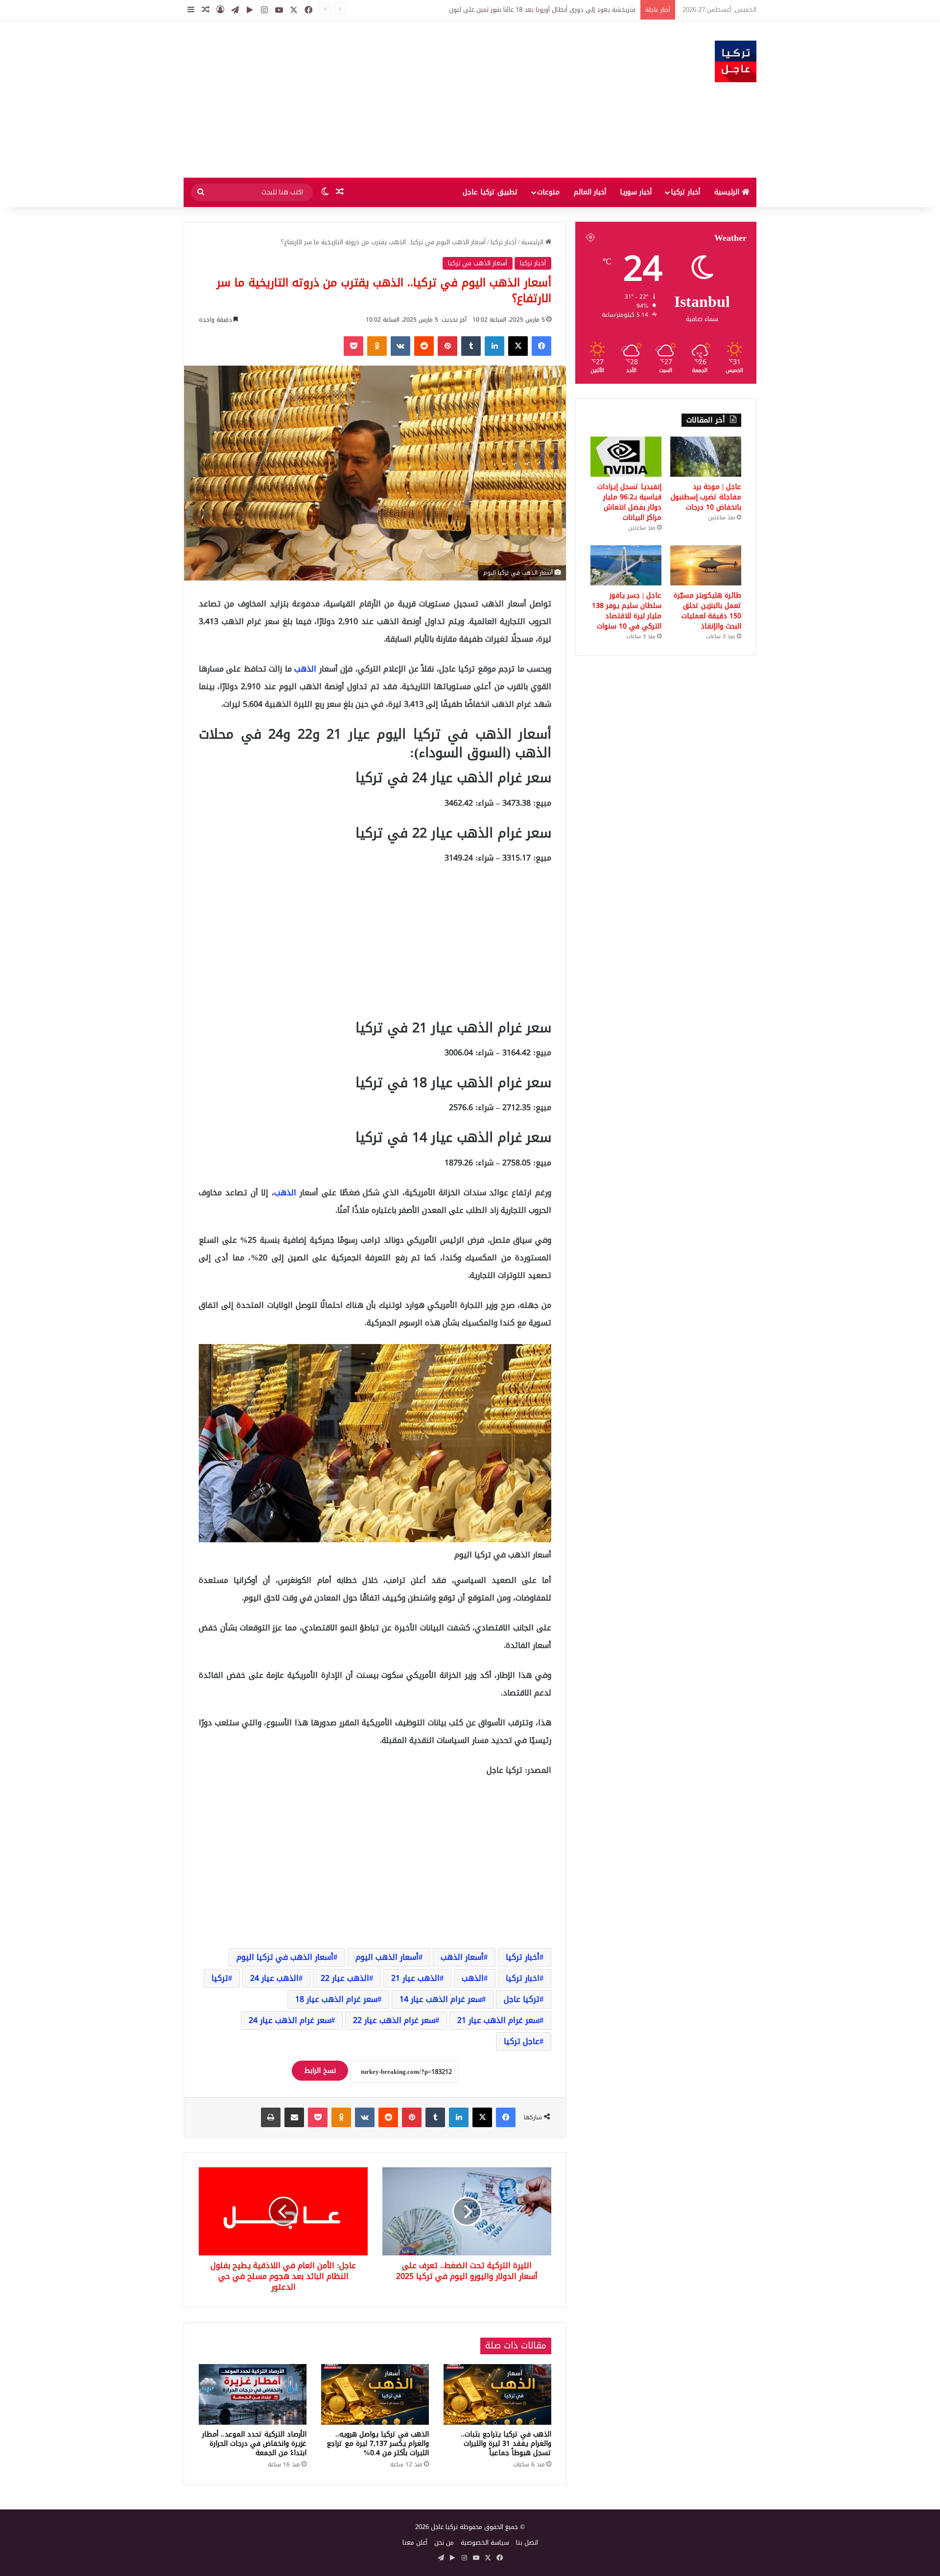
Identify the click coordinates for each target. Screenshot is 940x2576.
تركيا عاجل (522, 1999)
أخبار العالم (590, 192)
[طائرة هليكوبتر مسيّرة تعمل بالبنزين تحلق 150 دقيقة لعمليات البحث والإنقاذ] (706, 565)
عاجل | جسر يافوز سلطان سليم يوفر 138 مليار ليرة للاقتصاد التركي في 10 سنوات (627, 611)
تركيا (220, 1978)
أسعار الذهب (462, 1957)
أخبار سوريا (636, 192)
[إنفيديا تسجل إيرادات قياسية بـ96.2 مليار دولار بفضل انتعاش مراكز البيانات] (626, 457)
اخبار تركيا (523, 1978)
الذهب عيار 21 (415, 1978)
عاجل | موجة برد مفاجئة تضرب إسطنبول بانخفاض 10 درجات (557, 10)
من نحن (444, 2542)
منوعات (548, 192)
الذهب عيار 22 (345, 1978)
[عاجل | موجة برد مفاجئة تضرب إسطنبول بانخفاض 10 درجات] (706, 457)
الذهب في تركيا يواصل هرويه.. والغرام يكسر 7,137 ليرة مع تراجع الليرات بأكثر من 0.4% (378, 2444)
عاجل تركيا (522, 2041)
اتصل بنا (527, 2542)
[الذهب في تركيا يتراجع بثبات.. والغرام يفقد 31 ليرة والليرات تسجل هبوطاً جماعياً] (497, 2394)
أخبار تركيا (685, 192)
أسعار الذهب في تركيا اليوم (285, 1957)
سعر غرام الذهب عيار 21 (498, 2020)
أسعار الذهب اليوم (387, 1957)
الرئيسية (728, 192)
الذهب (305, 669)
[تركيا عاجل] (736, 61)
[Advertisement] (372, 99)
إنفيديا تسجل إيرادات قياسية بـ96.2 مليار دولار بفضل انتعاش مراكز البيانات (629, 502)
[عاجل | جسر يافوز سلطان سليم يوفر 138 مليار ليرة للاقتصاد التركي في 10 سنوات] (626, 565)
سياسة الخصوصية (485, 2542)
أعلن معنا (415, 2542)
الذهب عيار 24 (274, 1978)
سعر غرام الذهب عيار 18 (336, 1999)
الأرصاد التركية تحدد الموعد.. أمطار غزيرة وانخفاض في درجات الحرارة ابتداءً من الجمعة (254, 2444)
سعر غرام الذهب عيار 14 (441, 1999)
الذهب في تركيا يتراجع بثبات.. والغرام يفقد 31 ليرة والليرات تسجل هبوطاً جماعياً (506, 2444)
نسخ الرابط (320, 2071)
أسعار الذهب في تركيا (478, 263)
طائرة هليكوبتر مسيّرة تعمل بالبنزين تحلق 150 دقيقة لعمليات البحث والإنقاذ (707, 611)
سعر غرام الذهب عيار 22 (394, 2020)
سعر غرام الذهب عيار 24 (290, 2020)
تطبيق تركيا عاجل (490, 192)
